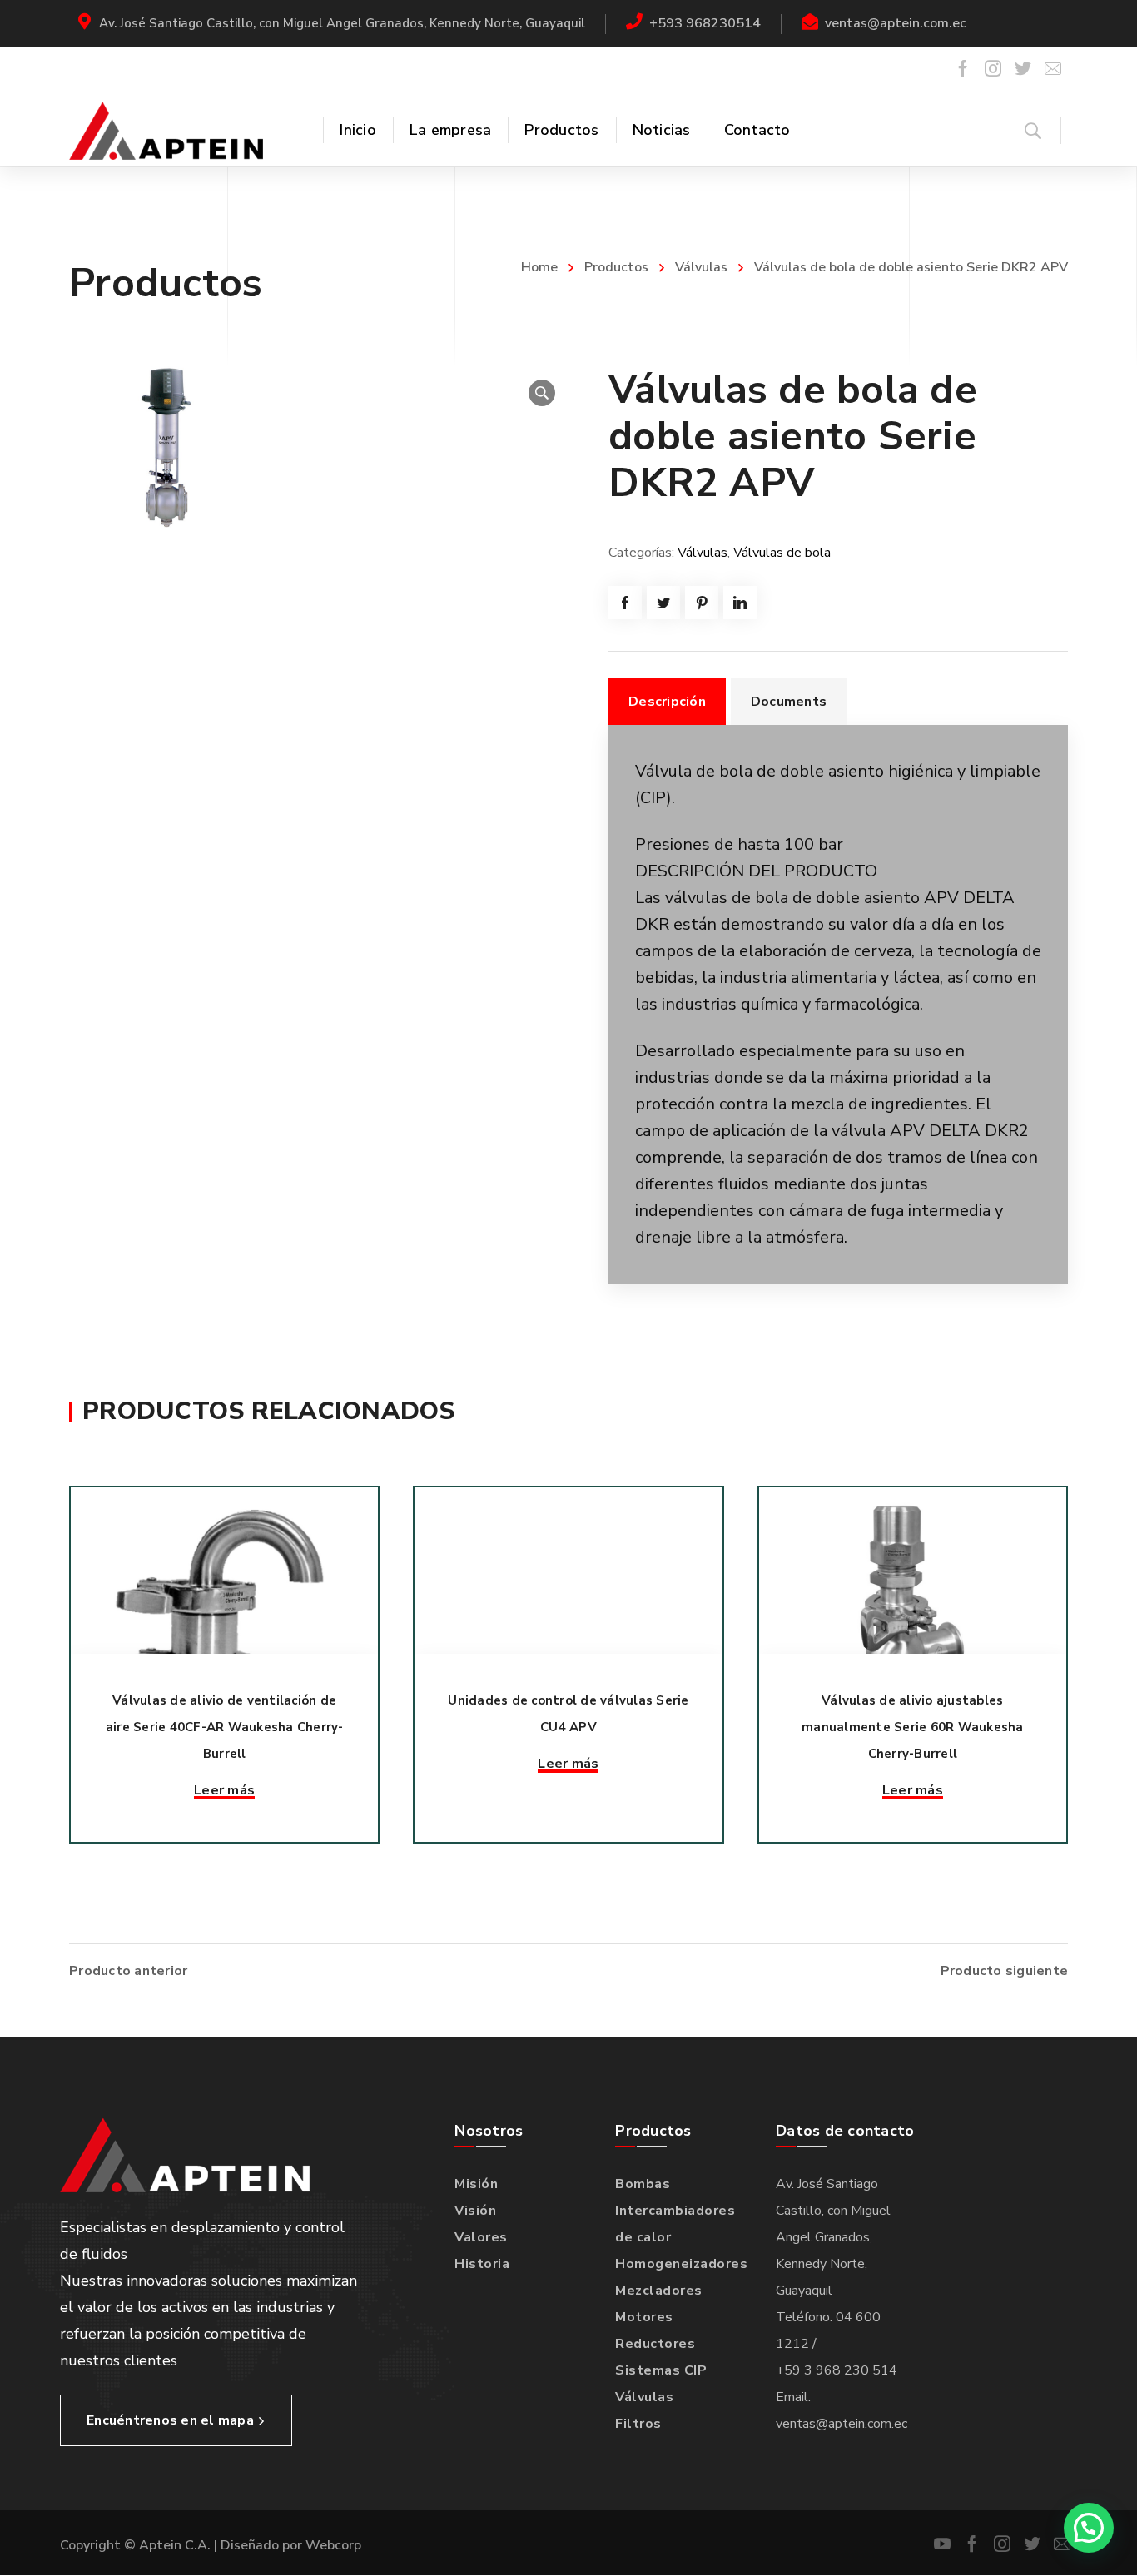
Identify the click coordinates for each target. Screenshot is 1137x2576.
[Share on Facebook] (625, 603)
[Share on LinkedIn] (740, 603)
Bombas (643, 2184)
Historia (482, 2264)
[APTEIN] (166, 130)
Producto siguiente (1005, 1971)
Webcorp (333, 2545)
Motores (644, 2317)
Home (539, 267)
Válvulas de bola (782, 553)
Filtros (638, 2424)
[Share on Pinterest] (702, 603)
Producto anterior (128, 1971)
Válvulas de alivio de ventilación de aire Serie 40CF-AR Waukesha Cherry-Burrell (225, 1727)
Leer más (224, 1790)
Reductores (655, 2344)
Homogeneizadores (681, 2264)
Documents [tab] (789, 702)
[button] (542, 393)
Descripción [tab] (667, 702)
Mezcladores (659, 2291)
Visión (475, 2211)
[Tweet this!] (663, 603)
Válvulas (701, 267)
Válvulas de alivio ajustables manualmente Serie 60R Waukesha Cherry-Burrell (913, 1727)
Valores (481, 2237)
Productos (616, 267)
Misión (476, 2184)
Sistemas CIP (661, 2370)
